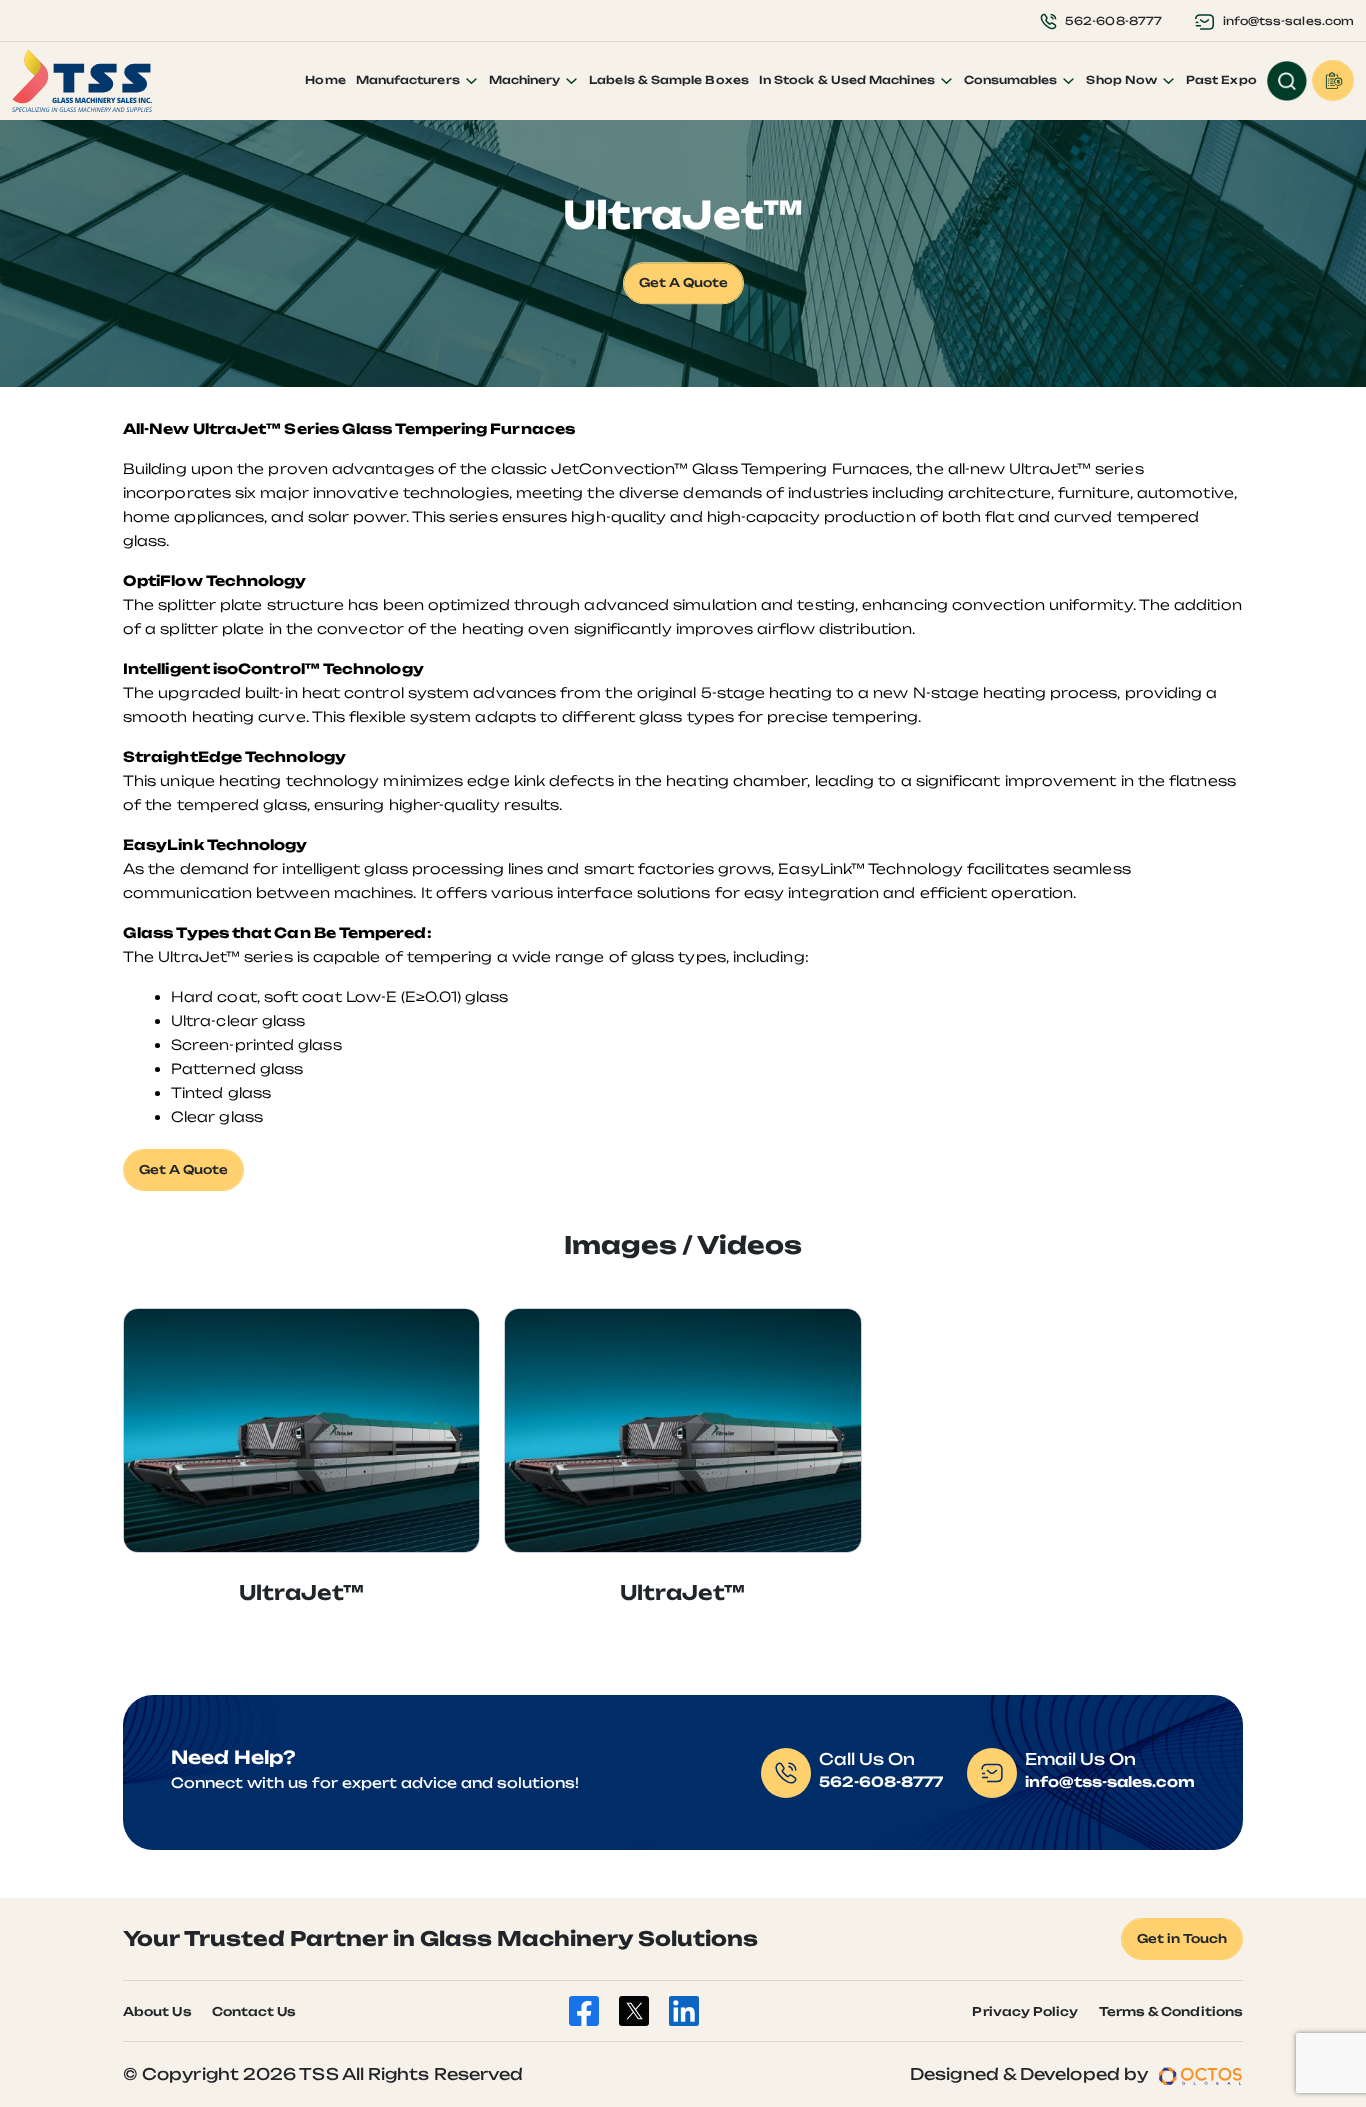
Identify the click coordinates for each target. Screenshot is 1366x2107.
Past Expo (1221, 80)
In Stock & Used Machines (848, 80)
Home (325, 80)
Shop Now (1123, 80)
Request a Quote (1333, 80)
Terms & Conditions (1171, 2011)
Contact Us (254, 2011)
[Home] (82, 81)
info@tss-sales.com (1288, 21)
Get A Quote (683, 282)
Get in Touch (1182, 1938)
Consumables (1012, 80)
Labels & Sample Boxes (669, 80)
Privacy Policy (1025, 2011)
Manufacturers (409, 80)
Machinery (526, 80)
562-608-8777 (1113, 21)
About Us (157, 2011)
